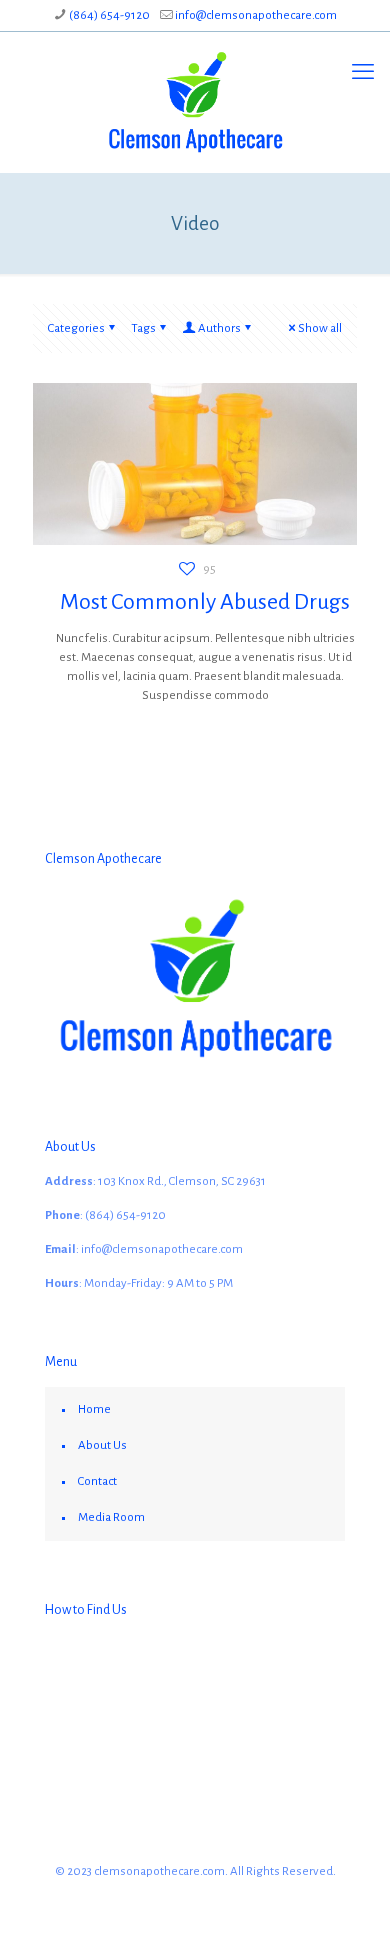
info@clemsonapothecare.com (256, 15)
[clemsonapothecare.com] (195, 102)
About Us (102, 1445)
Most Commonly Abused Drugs (205, 602)
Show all (320, 328)
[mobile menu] (363, 72)
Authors (219, 328)
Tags (143, 328)
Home (94, 1409)
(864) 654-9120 (109, 15)
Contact (97, 1481)
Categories (76, 328)
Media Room (111, 1517)
